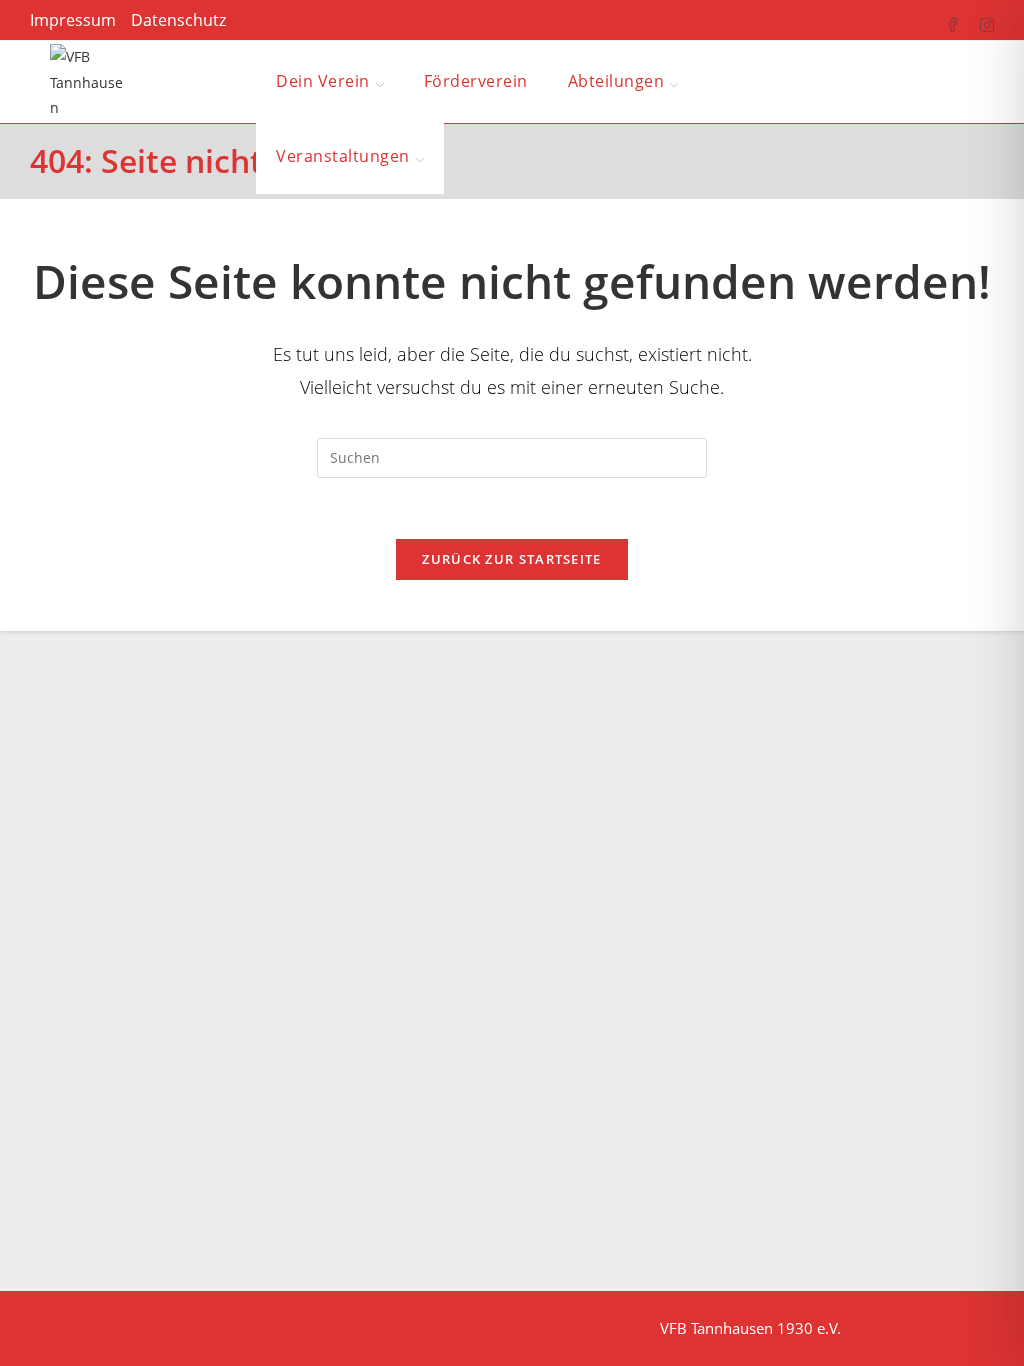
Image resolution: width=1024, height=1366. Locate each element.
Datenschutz (178, 20)
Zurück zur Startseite (511, 559)
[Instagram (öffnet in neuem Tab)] (977, 21)
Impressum (73, 20)
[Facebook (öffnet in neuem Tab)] (943, 21)
